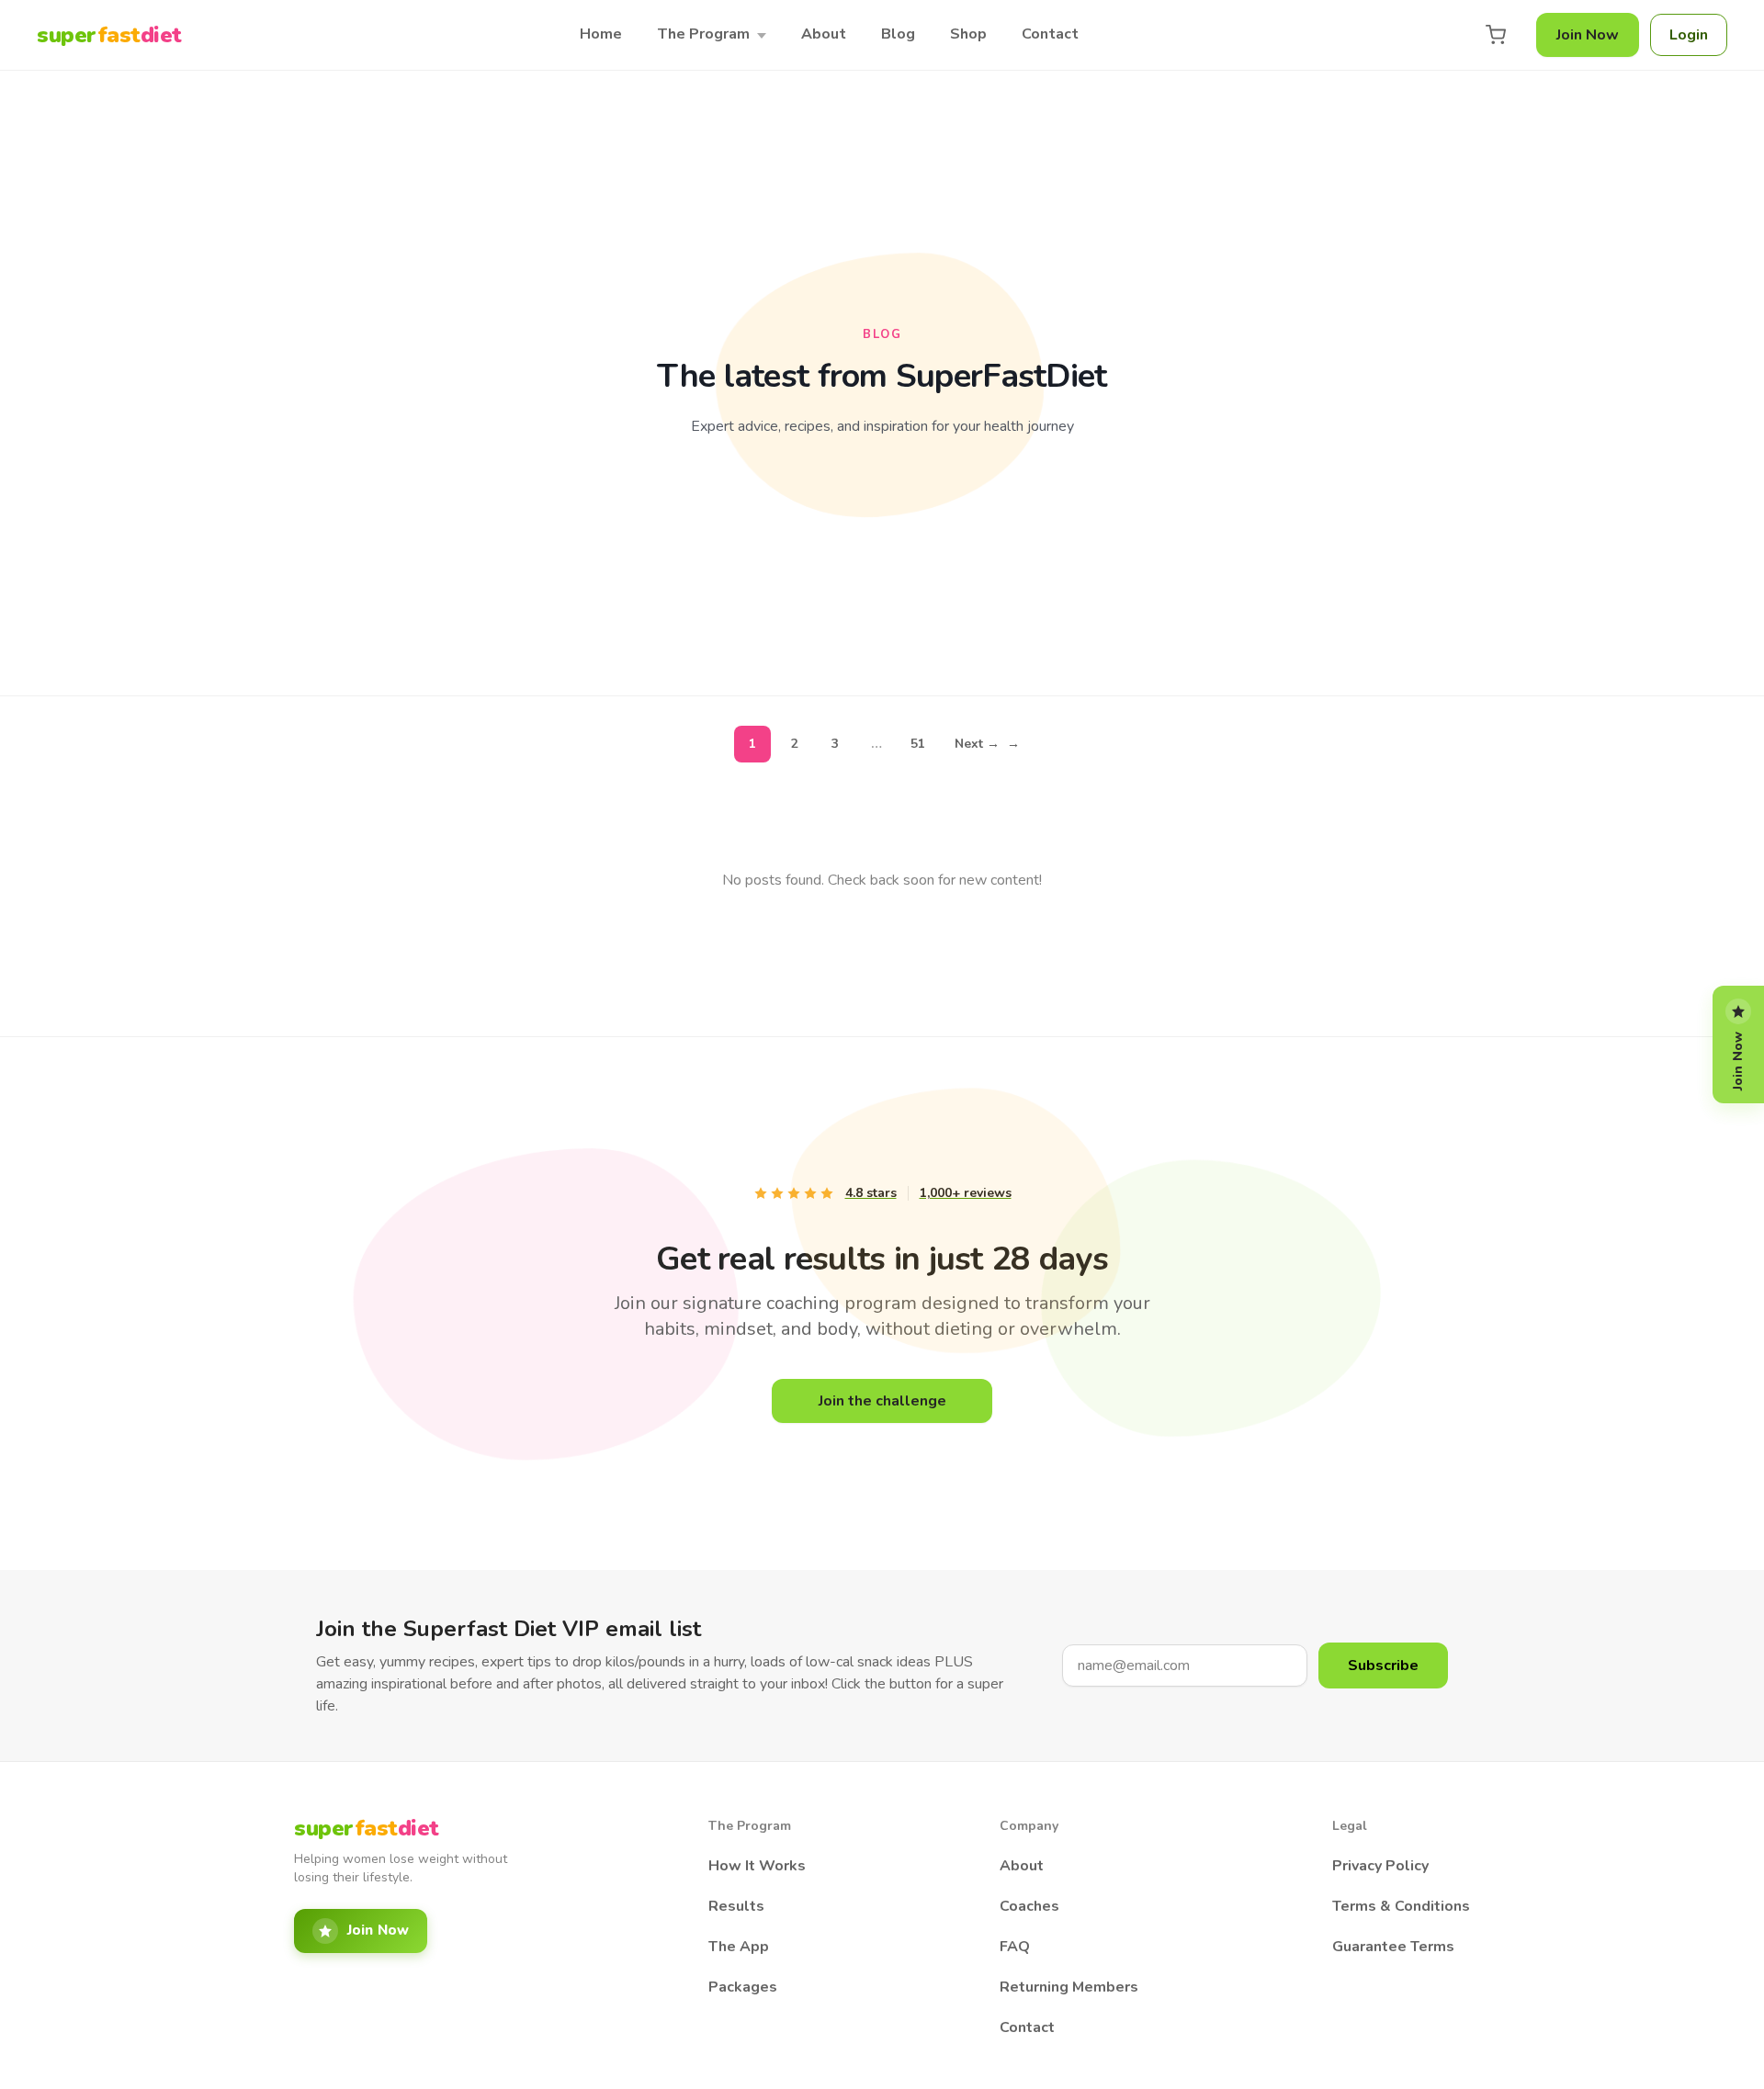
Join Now (1588, 35)
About (824, 34)
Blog (898, 34)
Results (736, 1906)
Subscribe (1383, 1666)
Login (1689, 35)
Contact (1050, 34)
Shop (968, 34)
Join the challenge (882, 1401)
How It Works (757, 1866)
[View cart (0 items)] (1496, 35)
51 (918, 744)
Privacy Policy (1380, 1866)
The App (739, 1947)
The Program (703, 34)
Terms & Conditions (1401, 1906)
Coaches (1029, 1906)
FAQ (1015, 1947)
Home (601, 34)
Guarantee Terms (1393, 1947)
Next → (987, 744)
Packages (743, 1987)
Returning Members (1069, 1987)
